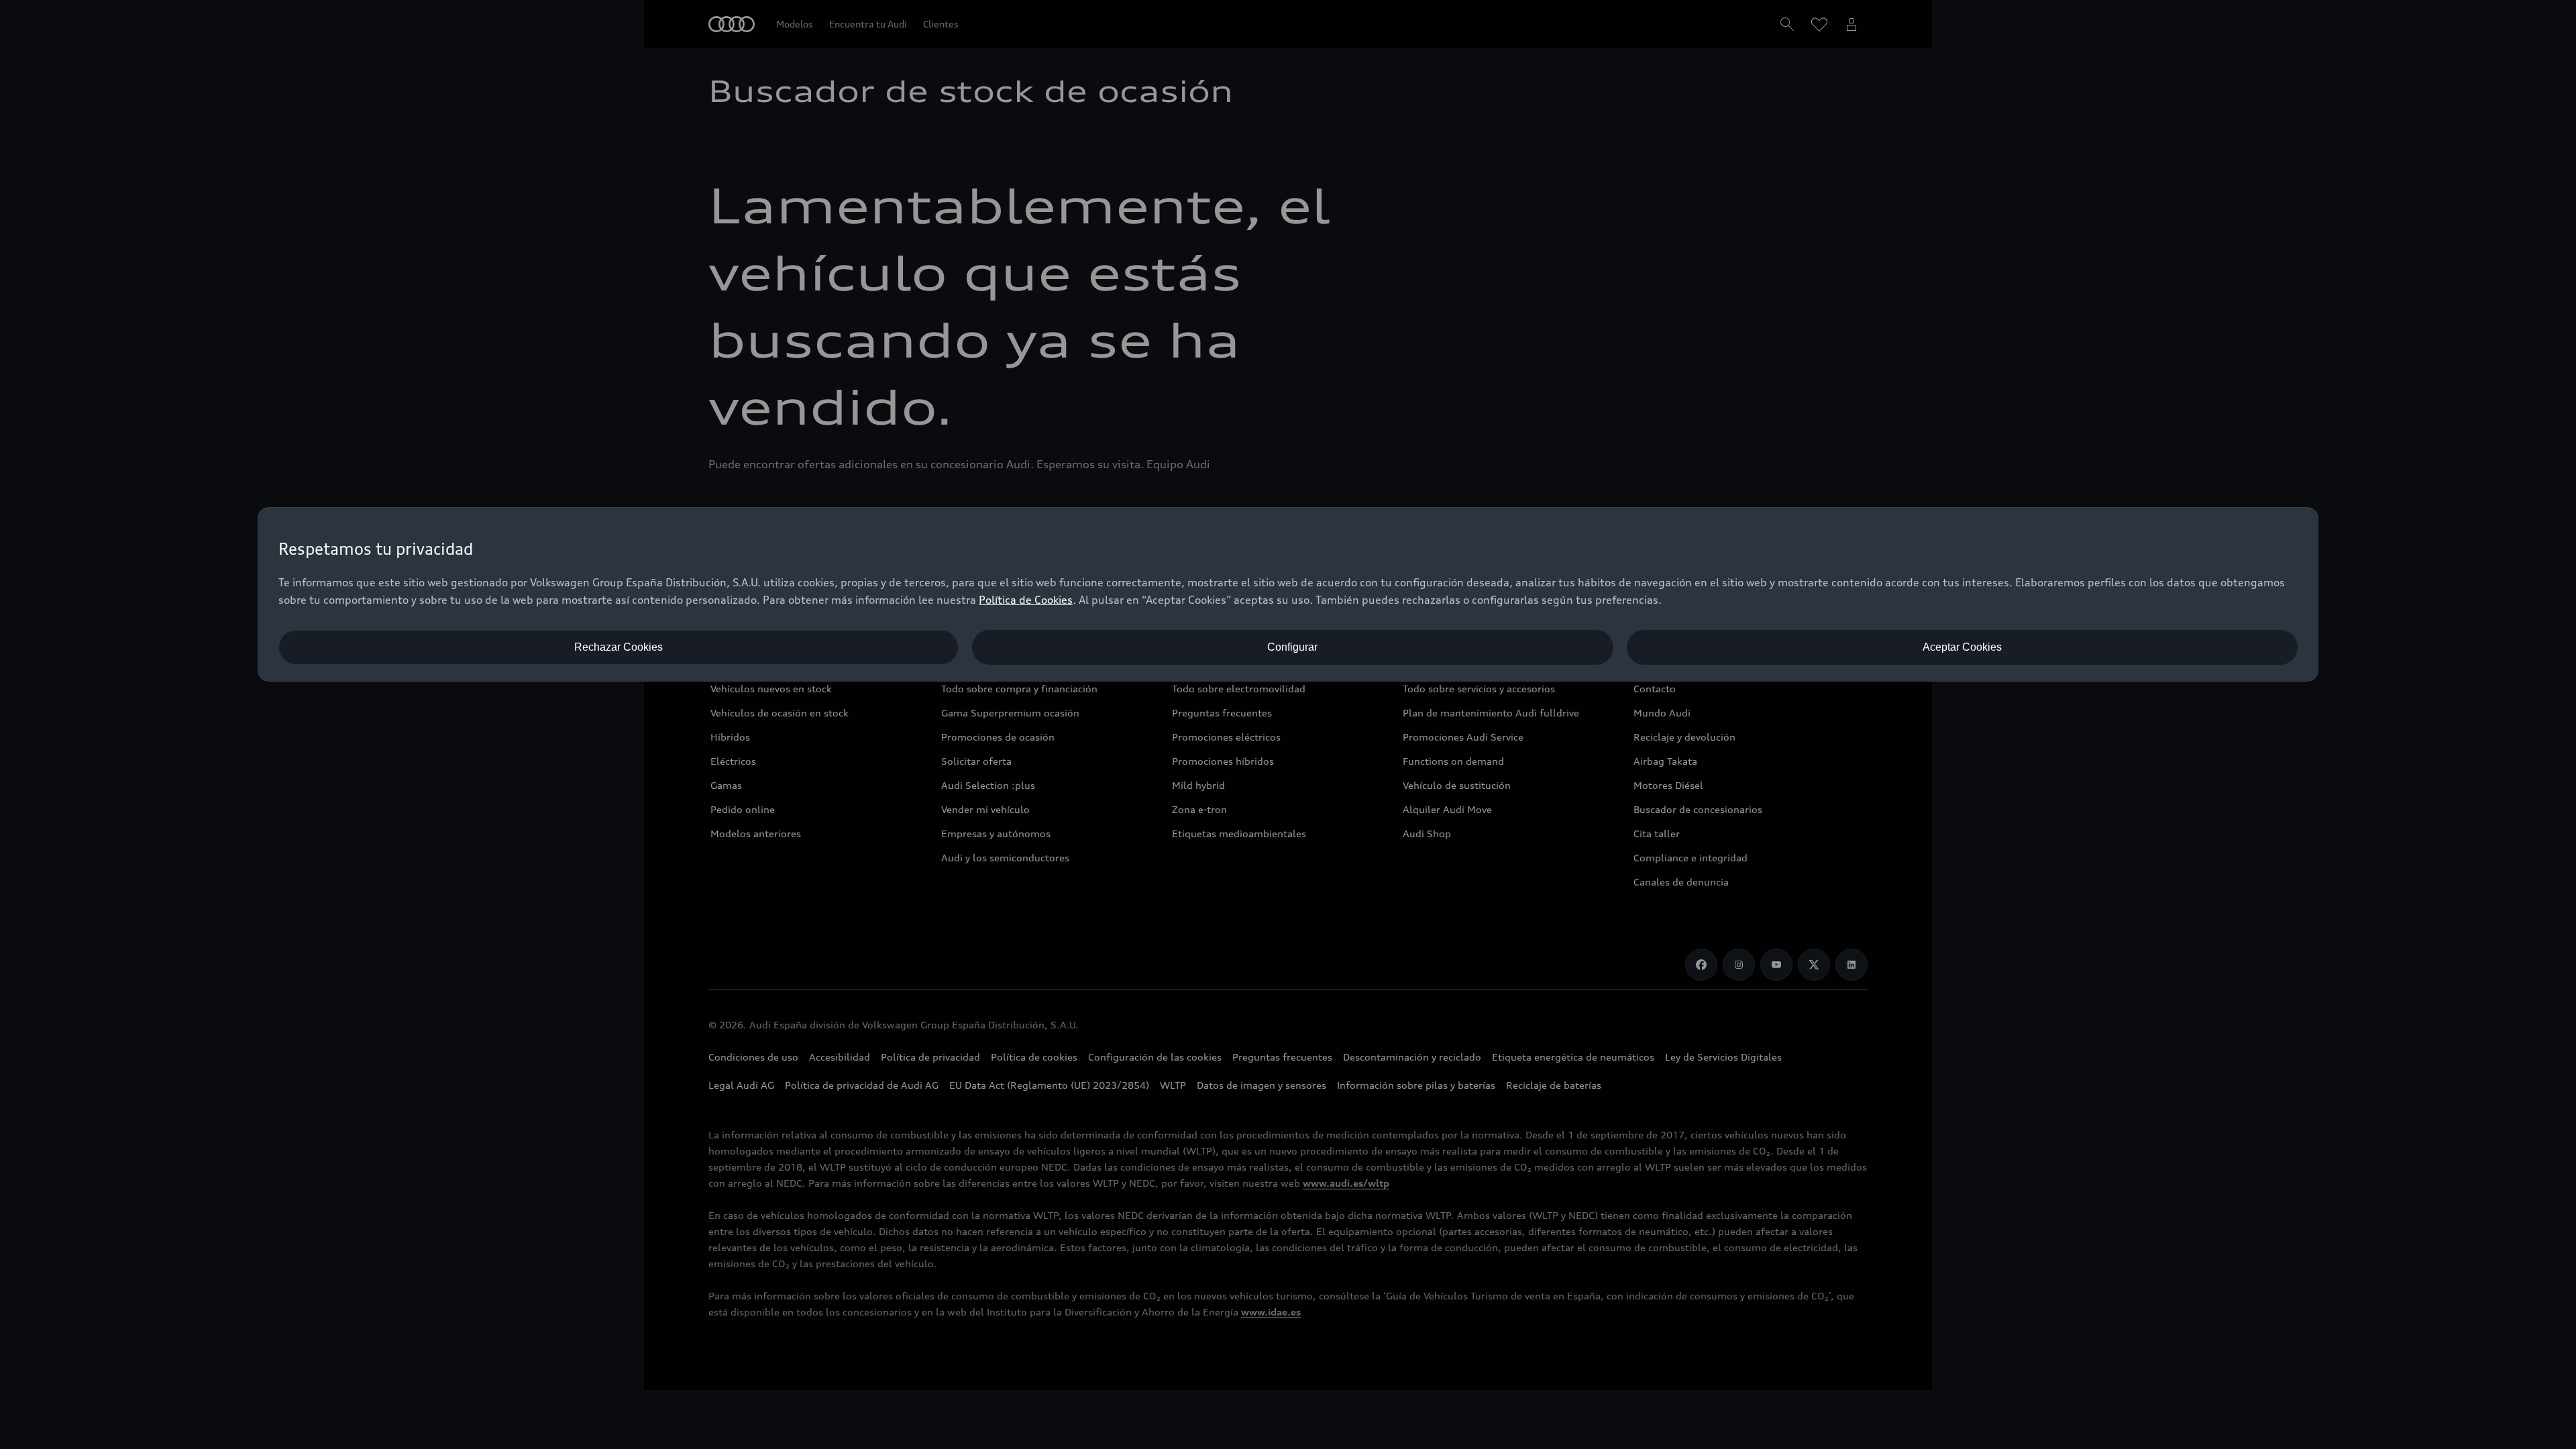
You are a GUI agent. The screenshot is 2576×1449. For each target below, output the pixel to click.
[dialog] (1288, 594)
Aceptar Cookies (1962, 647)
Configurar (1292, 647)
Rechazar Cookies (619, 647)
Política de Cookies (1026, 600)
